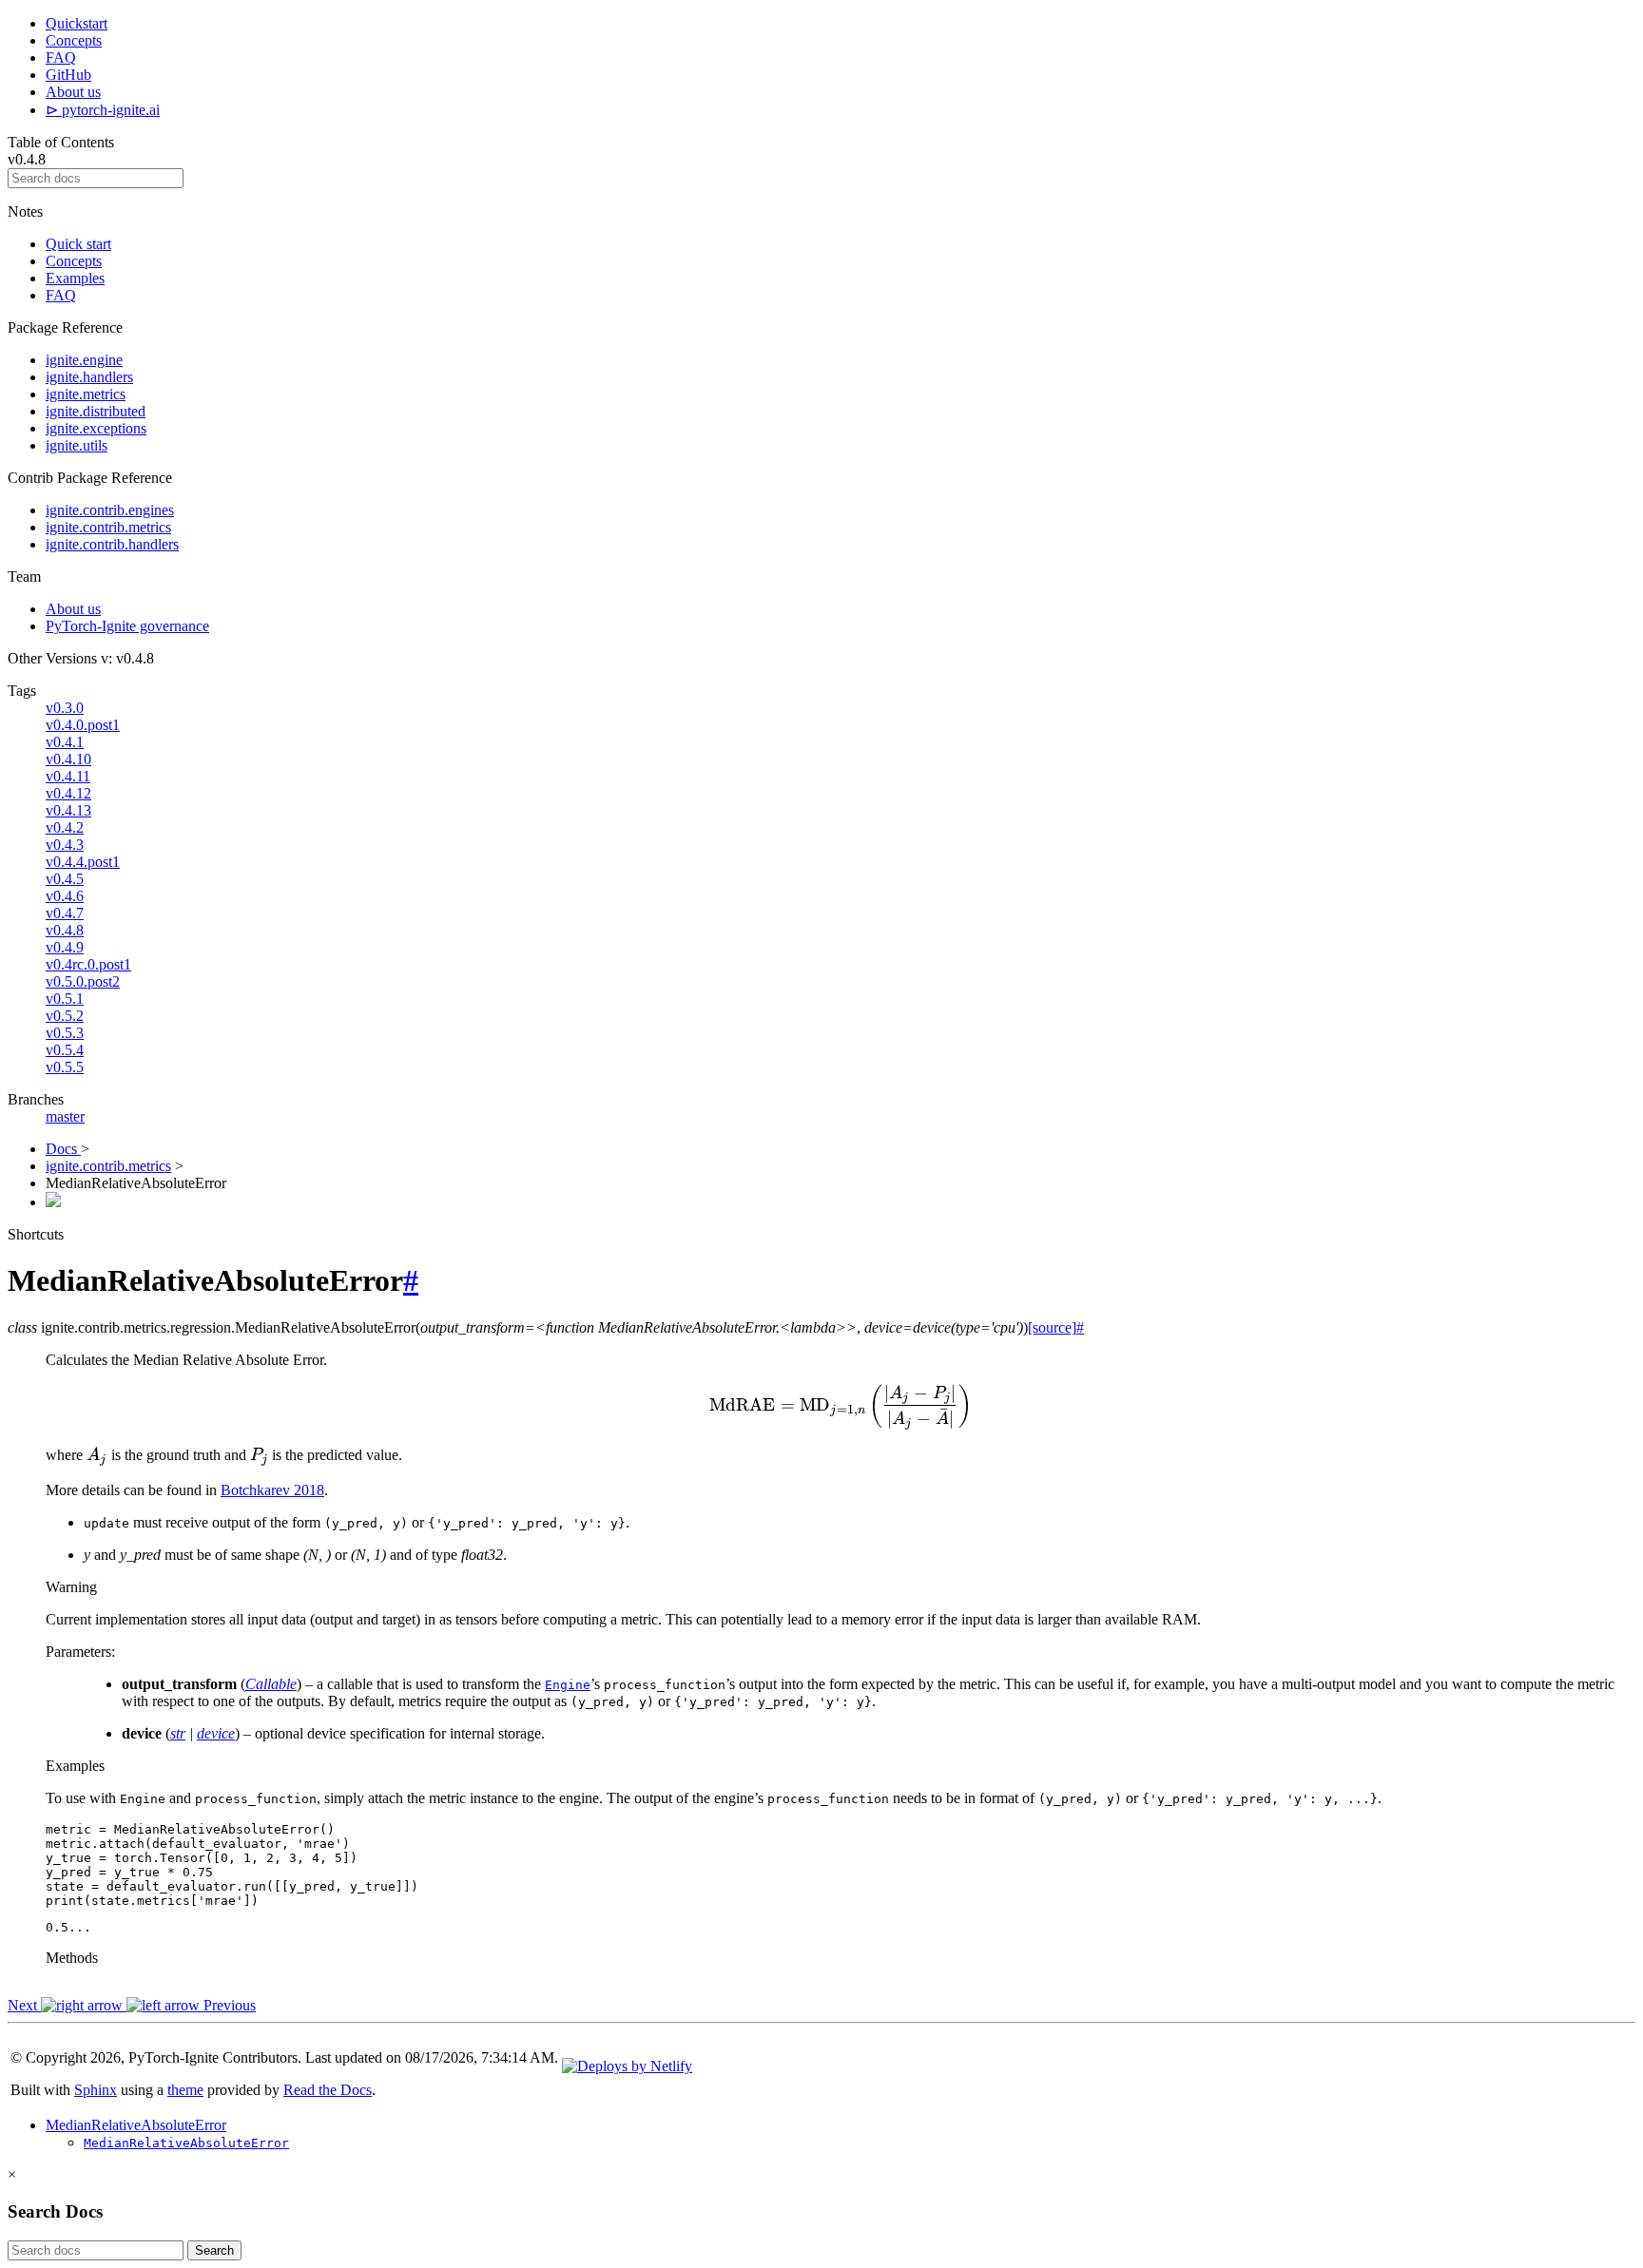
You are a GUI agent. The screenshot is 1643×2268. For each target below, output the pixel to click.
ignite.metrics (86, 394)
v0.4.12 (68, 793)
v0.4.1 (65, 742)
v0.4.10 (68, 759)
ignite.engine (84, 360)
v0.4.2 (65, 827)
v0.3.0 (65, 708)
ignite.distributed (96, 411)
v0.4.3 (65, 845)
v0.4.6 (65, 896)
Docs (63, 1149)
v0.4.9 (65, 947)
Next (24, 2005)
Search (214, 2250)
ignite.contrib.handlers (112, 544)
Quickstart (77, 23)
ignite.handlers (89, 377)
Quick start (78, 244)
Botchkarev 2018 (272, 1490)
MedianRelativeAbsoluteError (136, 2125)
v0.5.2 (65, 1016)
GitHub (68, 75)
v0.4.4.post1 (83, 862)
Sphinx (96, 2090)
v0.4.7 (65, 913)
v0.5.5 (65, 1067)
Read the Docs (328, 2090)
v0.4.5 (65, 879)
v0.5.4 (65, 1050)
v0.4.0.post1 (83, 725)
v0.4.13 (68, 810)
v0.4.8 (65, 930)
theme (185, 2090)
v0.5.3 (65, 1033)
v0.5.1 (65, 999)
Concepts (74, 40)
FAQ (61, 58)
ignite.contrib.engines (110, 510)
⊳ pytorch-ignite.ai (103, 110)
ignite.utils (77, 445)
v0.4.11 (68, 776)
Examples (75, 278)
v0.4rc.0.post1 (88, 964)
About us (73, 92)
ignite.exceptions (96, 428)
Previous (228, 2005)
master (65, 1116)
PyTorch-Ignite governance (127, 626)
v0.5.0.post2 (83, 981)
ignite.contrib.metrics (108, 527)
